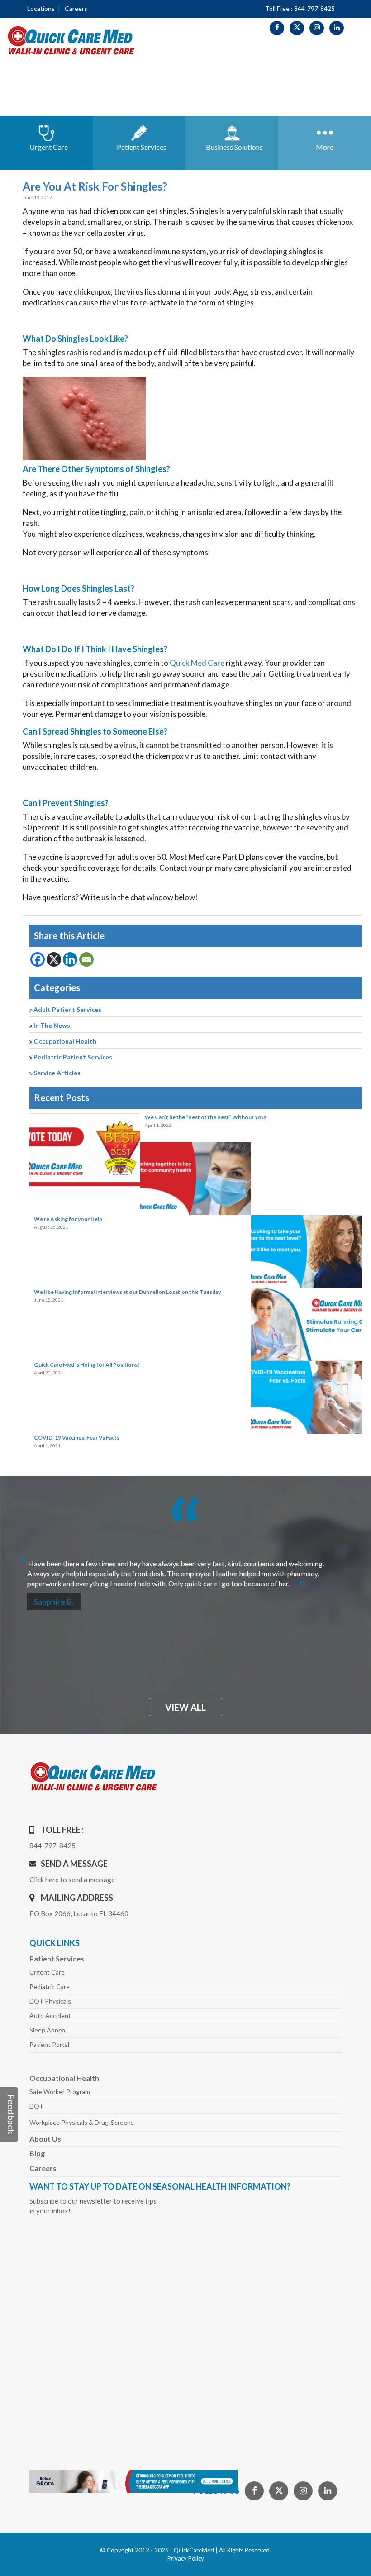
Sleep (47, 2030)
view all (185, 1707)
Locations (41, 8)
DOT (36, 2106)
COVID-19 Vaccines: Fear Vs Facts (77, 1438)
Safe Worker (60, 2092)
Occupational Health (65, 1041)
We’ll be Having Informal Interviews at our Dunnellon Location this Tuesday (127, 1292)
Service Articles (57, 1073)
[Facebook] (38, 959)
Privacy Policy (186, 2558)
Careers (76, 8)
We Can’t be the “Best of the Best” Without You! (206, 1117)
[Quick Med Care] (71, 40)
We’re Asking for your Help (68, 1219)
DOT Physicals (50, 2001)
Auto (50, 2015)
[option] (185, 1570)
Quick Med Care (197, 663)
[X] (54, 959)
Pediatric (50, 1987)
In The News (52, 1025)
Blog (37, 2153)
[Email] (86, 959)
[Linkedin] (70, 959)
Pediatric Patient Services (73, 1057)
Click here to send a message (72, 1880)
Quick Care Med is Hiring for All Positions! (87, 1365)
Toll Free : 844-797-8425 (300, 8)
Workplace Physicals (82, 2122)
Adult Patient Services (67, 1009)
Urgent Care (47, 1972)
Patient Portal (49, 2044)
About (45, 2139)
